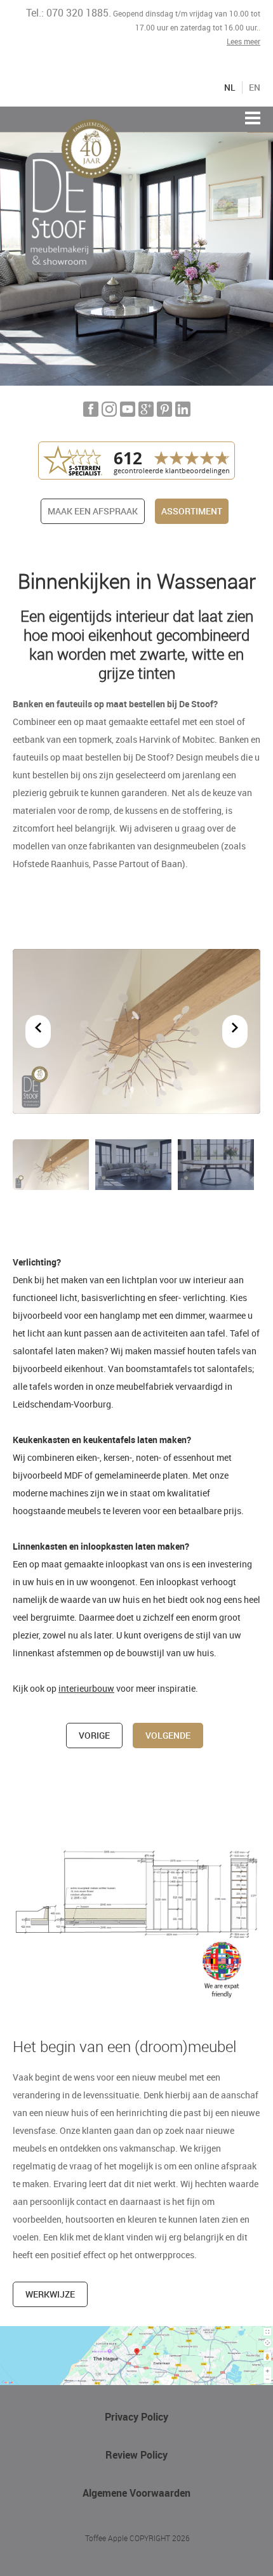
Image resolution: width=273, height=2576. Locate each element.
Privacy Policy (136, 2417)
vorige (94, 1735)
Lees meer (243, 41)
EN (255, 88)
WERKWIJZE (50, 2294)
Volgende (168, 1735)
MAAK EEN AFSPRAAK (93, 511)
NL (230, 88)
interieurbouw (86, 1688)
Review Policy (136, 2455)
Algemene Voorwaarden (136, 2493)
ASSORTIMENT (192, 511)
